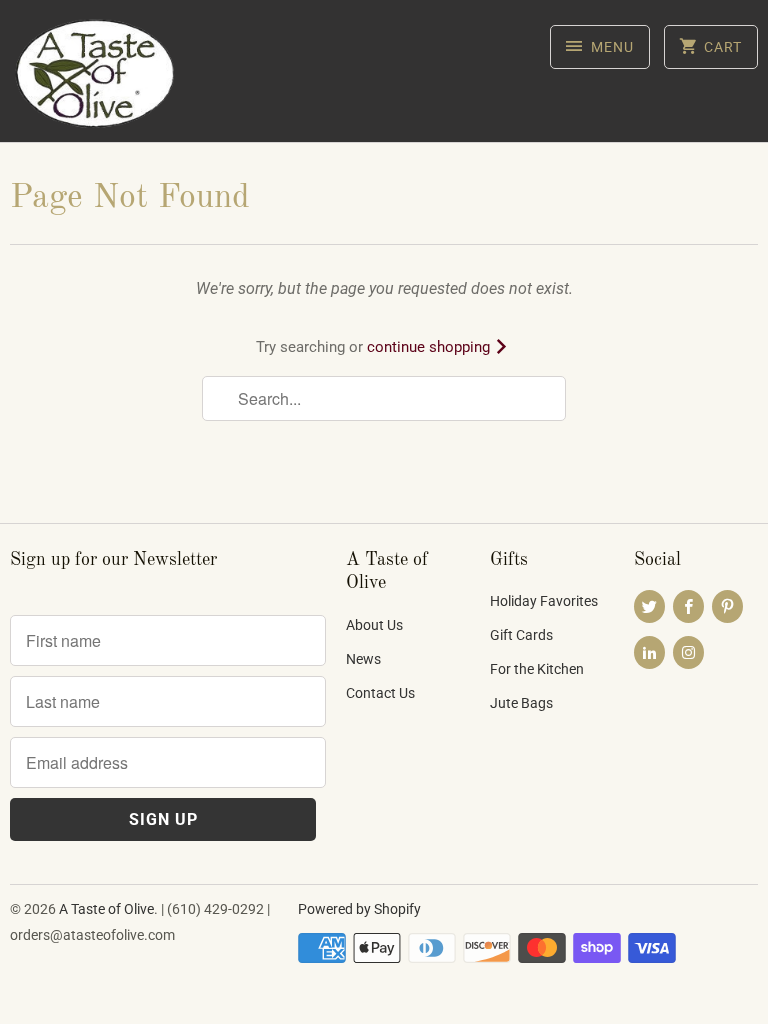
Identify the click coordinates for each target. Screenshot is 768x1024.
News (363, 659)
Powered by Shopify (359, 909)
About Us (374, 625)
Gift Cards (521, 635)
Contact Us (380, 693)
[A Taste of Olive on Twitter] (649, 606)
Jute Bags (521, 703)
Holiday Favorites (544, 601)
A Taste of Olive (106, 909)
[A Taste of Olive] (96, 78)
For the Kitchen (537, 669)
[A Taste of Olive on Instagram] (688, 652)
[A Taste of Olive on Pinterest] (727, 606)
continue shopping (430, 347)
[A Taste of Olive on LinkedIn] (649, 652)
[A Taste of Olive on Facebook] (688, 606)
